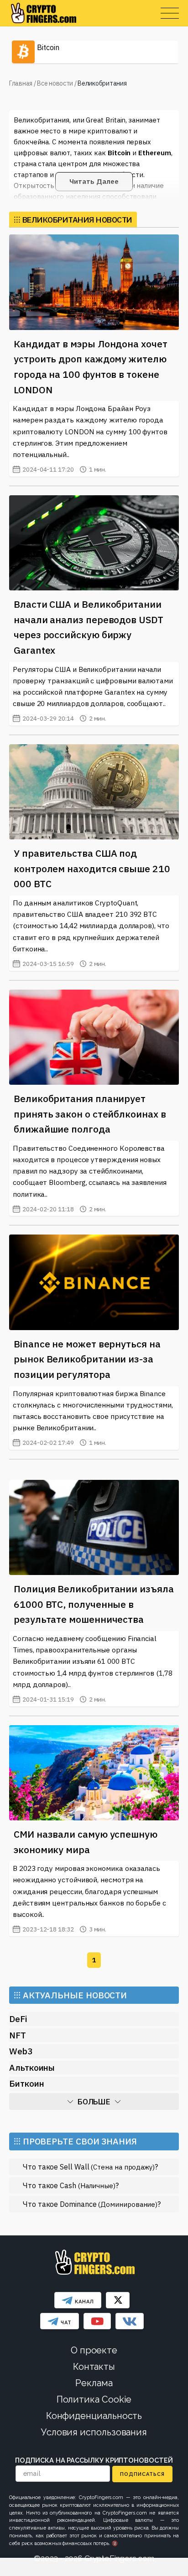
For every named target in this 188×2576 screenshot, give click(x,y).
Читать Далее (94, 181)
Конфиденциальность (94, 2416)
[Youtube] (97, 2321)
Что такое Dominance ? (92, 2204)
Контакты (94, 2367)
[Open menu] (170, 13)
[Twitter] (118, 2300)
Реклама (94, 2383)
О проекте (94, 2350)
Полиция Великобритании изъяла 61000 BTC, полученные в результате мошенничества (94, 1604)
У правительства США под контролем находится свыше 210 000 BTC (92, 868)
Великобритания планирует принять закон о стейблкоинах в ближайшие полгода (90, 1114)
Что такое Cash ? (71, 2185)
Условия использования (94, 2432)
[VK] (130, 2321)
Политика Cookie (94, 2399)
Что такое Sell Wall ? (90, 2167)
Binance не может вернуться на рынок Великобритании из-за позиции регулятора (87, 1359)
